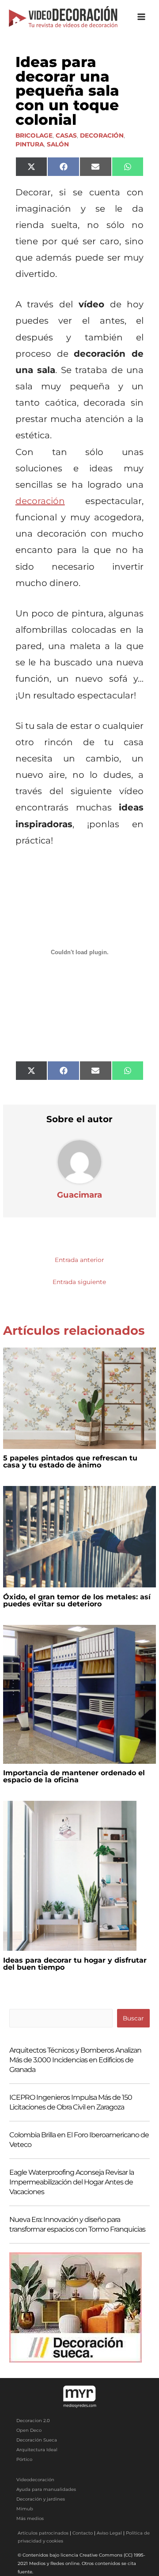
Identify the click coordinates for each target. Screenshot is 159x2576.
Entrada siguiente (79, 1282)
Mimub (25, 2509)
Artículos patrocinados (43, 2533)
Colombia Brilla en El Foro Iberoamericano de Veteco (79, 2140)
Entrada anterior (79, 1260)
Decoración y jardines (41, 2499)
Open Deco (29, 2430)
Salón (58, 144)
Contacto (83, 2533)
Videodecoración (35, 2480)
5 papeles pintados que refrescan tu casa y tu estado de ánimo (70, 1462)
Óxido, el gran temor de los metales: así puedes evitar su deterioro (77, 1600)
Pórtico (24, 2459)
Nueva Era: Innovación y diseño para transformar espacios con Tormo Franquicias (77, 2224)
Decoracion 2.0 (33, 2421)
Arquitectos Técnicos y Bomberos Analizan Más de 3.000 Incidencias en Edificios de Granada (75, 2060)
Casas (66, 135)
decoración (40, 501)
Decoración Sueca (37, 2440)
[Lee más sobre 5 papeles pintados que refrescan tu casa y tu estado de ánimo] (79, 1397)
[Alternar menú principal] (142, 17)
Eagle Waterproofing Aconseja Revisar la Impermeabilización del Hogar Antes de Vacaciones (72, 2182)
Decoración (102, 135)
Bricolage (34, 135)
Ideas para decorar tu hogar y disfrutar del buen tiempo (75, 1964)
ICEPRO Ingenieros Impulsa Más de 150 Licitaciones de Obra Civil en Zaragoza (71, 2102)
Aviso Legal (109, 2533)
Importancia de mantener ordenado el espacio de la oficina (74, 1776)
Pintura (30, 144)
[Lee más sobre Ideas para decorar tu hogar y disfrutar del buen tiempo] (70, 1875)
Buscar (133, 2018)
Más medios (30, 2518)
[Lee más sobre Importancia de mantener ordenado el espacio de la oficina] (79, 1694)
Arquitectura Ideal (37, 2450)
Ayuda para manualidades (46, 2489)
